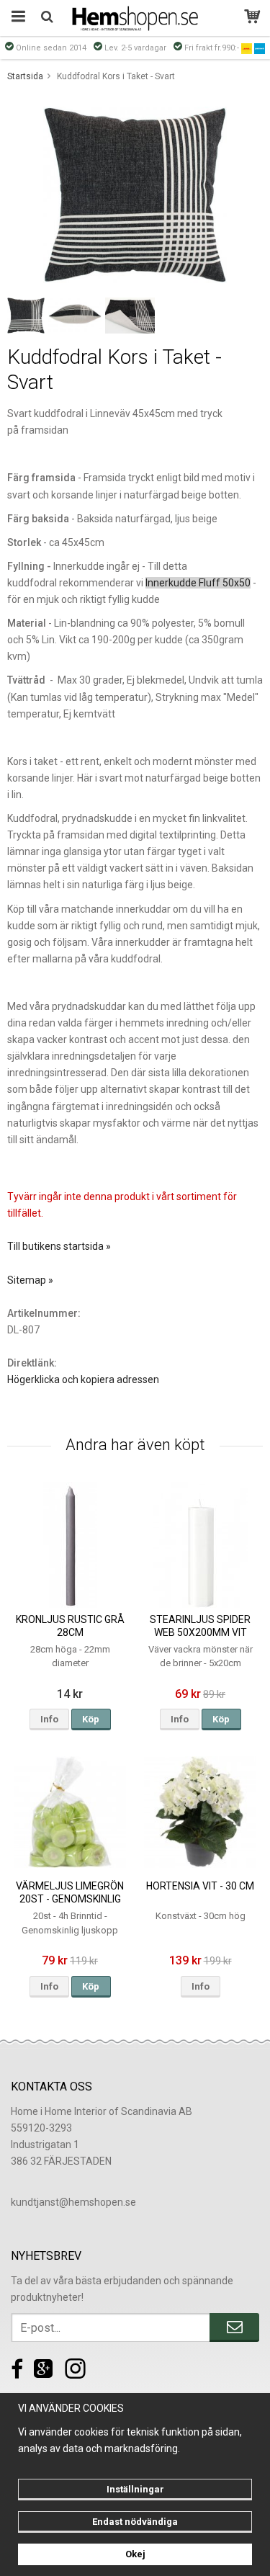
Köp (91, 1719)
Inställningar (135, 2489)
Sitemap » (30, 1280)
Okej (135, 2554)
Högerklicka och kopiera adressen (83, 1379)
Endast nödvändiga (135, 2522)
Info (49, 1719)
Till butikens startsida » (59, 1246)
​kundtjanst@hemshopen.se (73, 2202)
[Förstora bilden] (135, 194)
